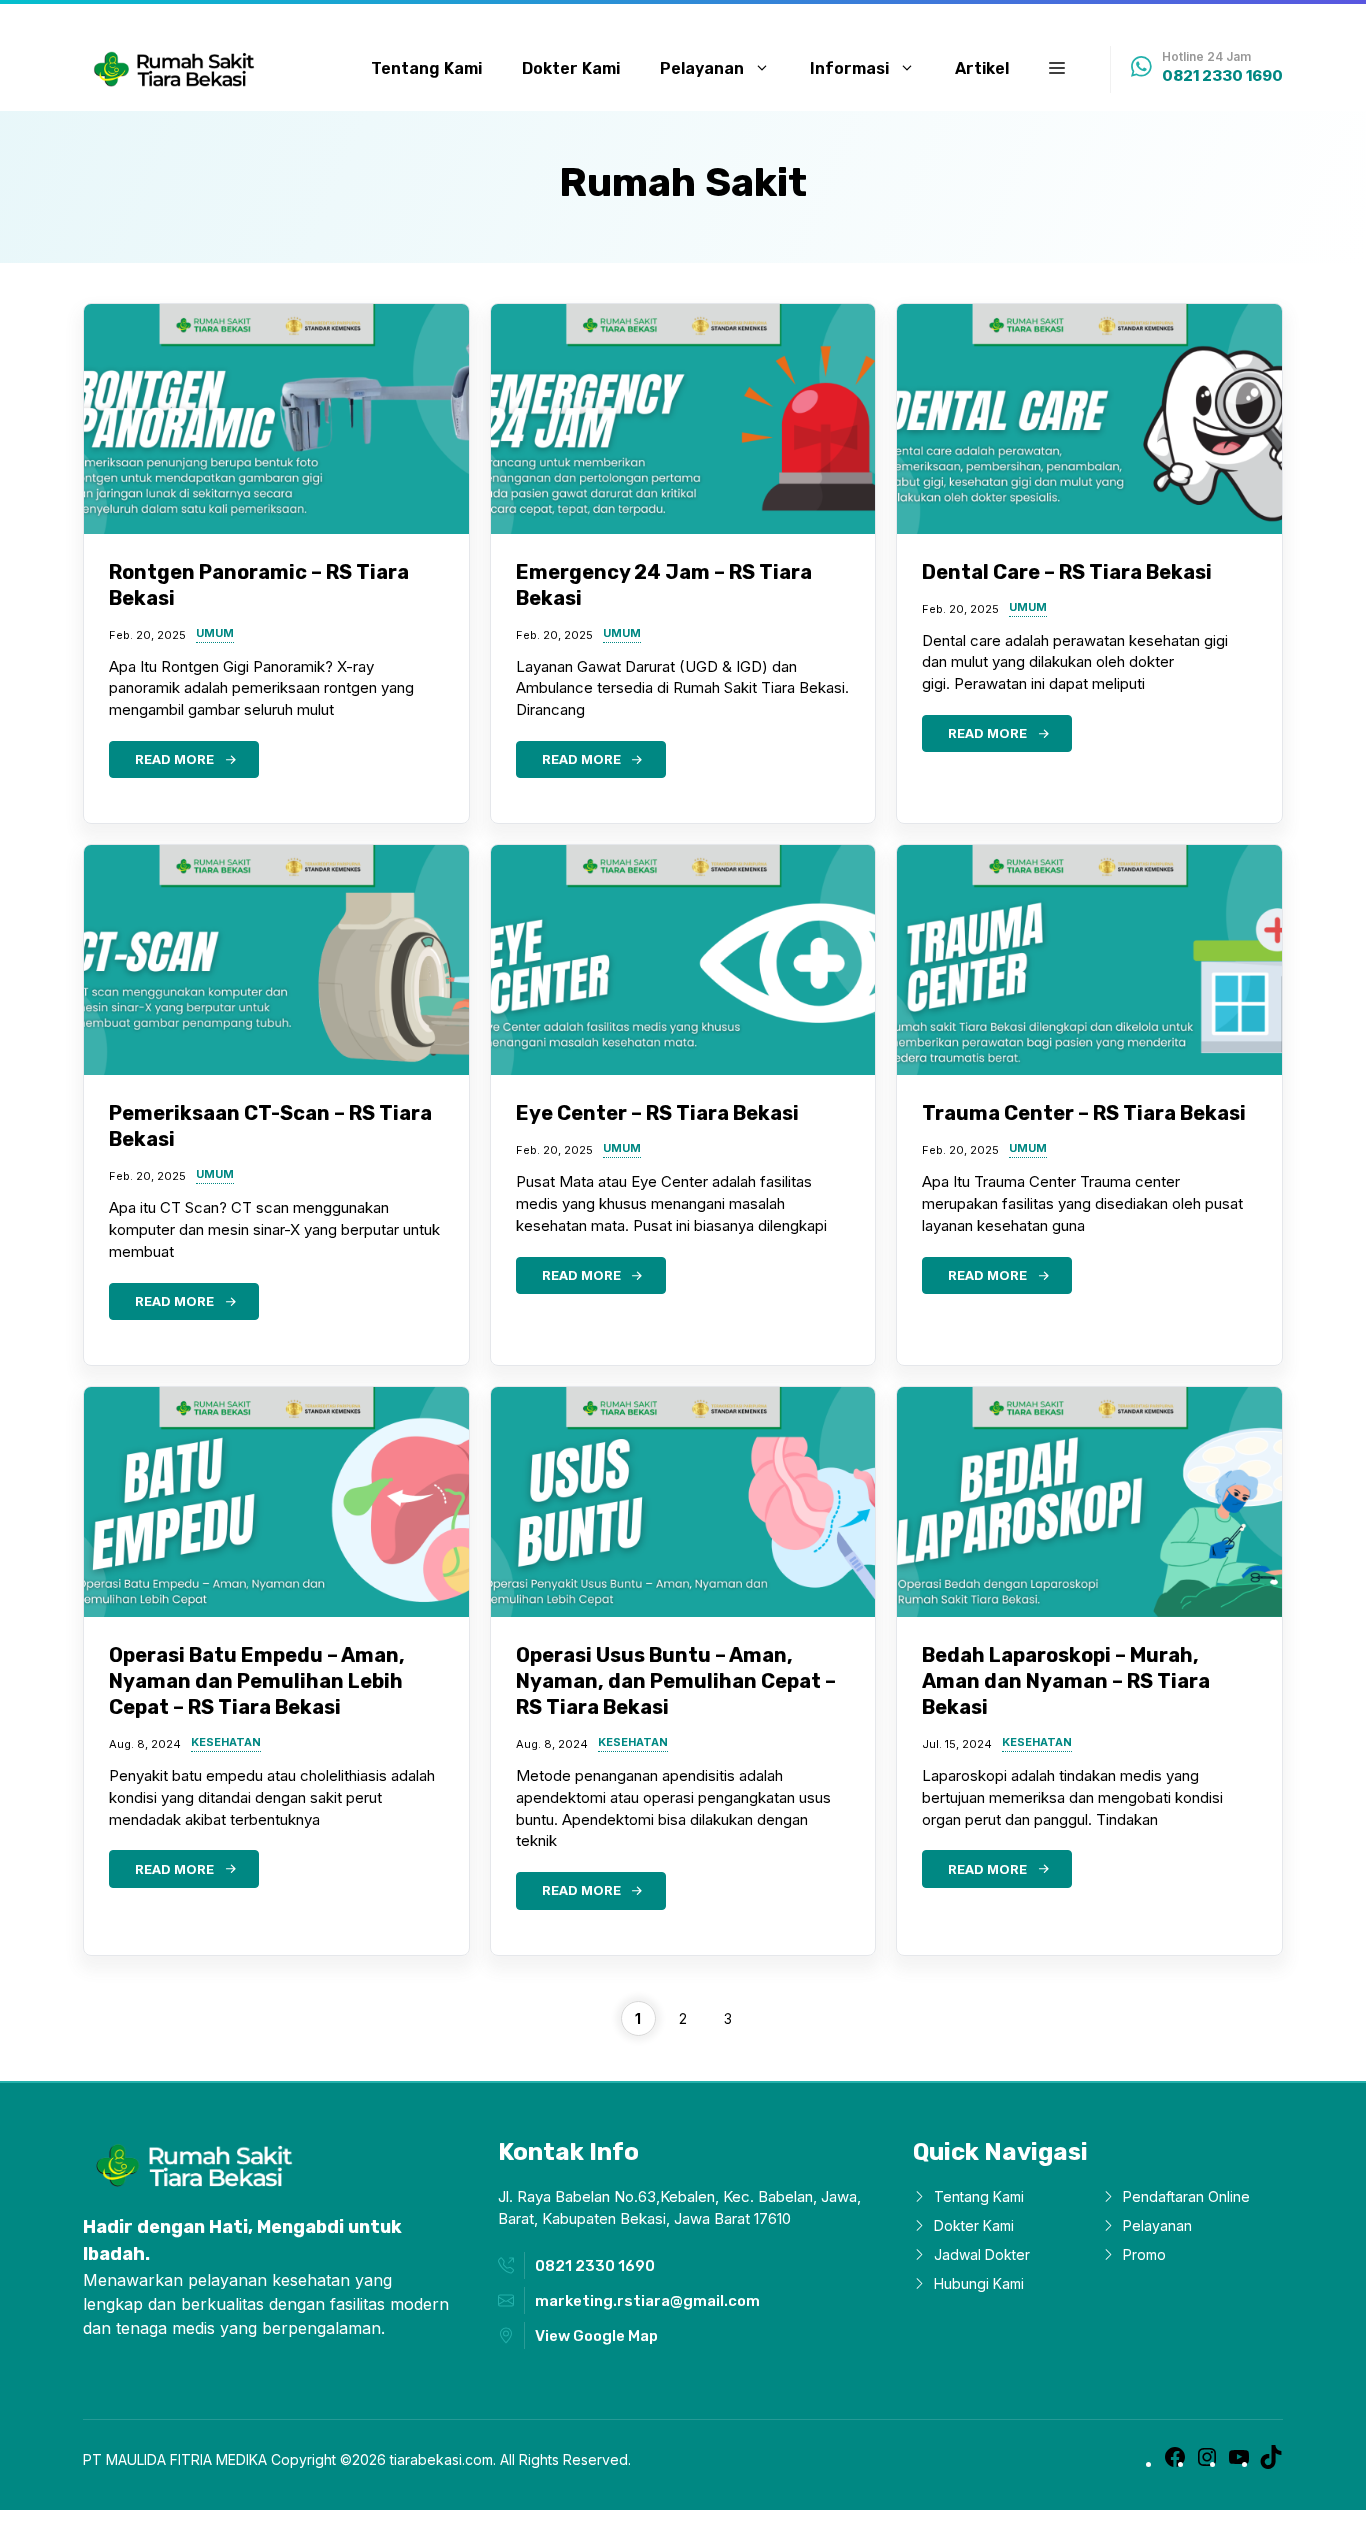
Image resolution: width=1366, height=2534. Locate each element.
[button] (1057, 69)
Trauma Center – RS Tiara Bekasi (1084, 1113)
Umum (215, 634)
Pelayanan (702, 68)
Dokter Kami (571, 68)
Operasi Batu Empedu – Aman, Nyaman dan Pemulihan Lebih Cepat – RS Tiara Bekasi (257, 1681)
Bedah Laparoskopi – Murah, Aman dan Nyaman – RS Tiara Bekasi (1066, 1681)
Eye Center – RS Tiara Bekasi (657, 1113)
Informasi (849, 68)
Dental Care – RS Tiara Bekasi (1067, 572)
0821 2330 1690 (1222, 75)
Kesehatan (226, 1743)
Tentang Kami (426, 68)
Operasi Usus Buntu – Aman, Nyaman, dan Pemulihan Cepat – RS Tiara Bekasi (676, 1681)
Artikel (982, 68)
